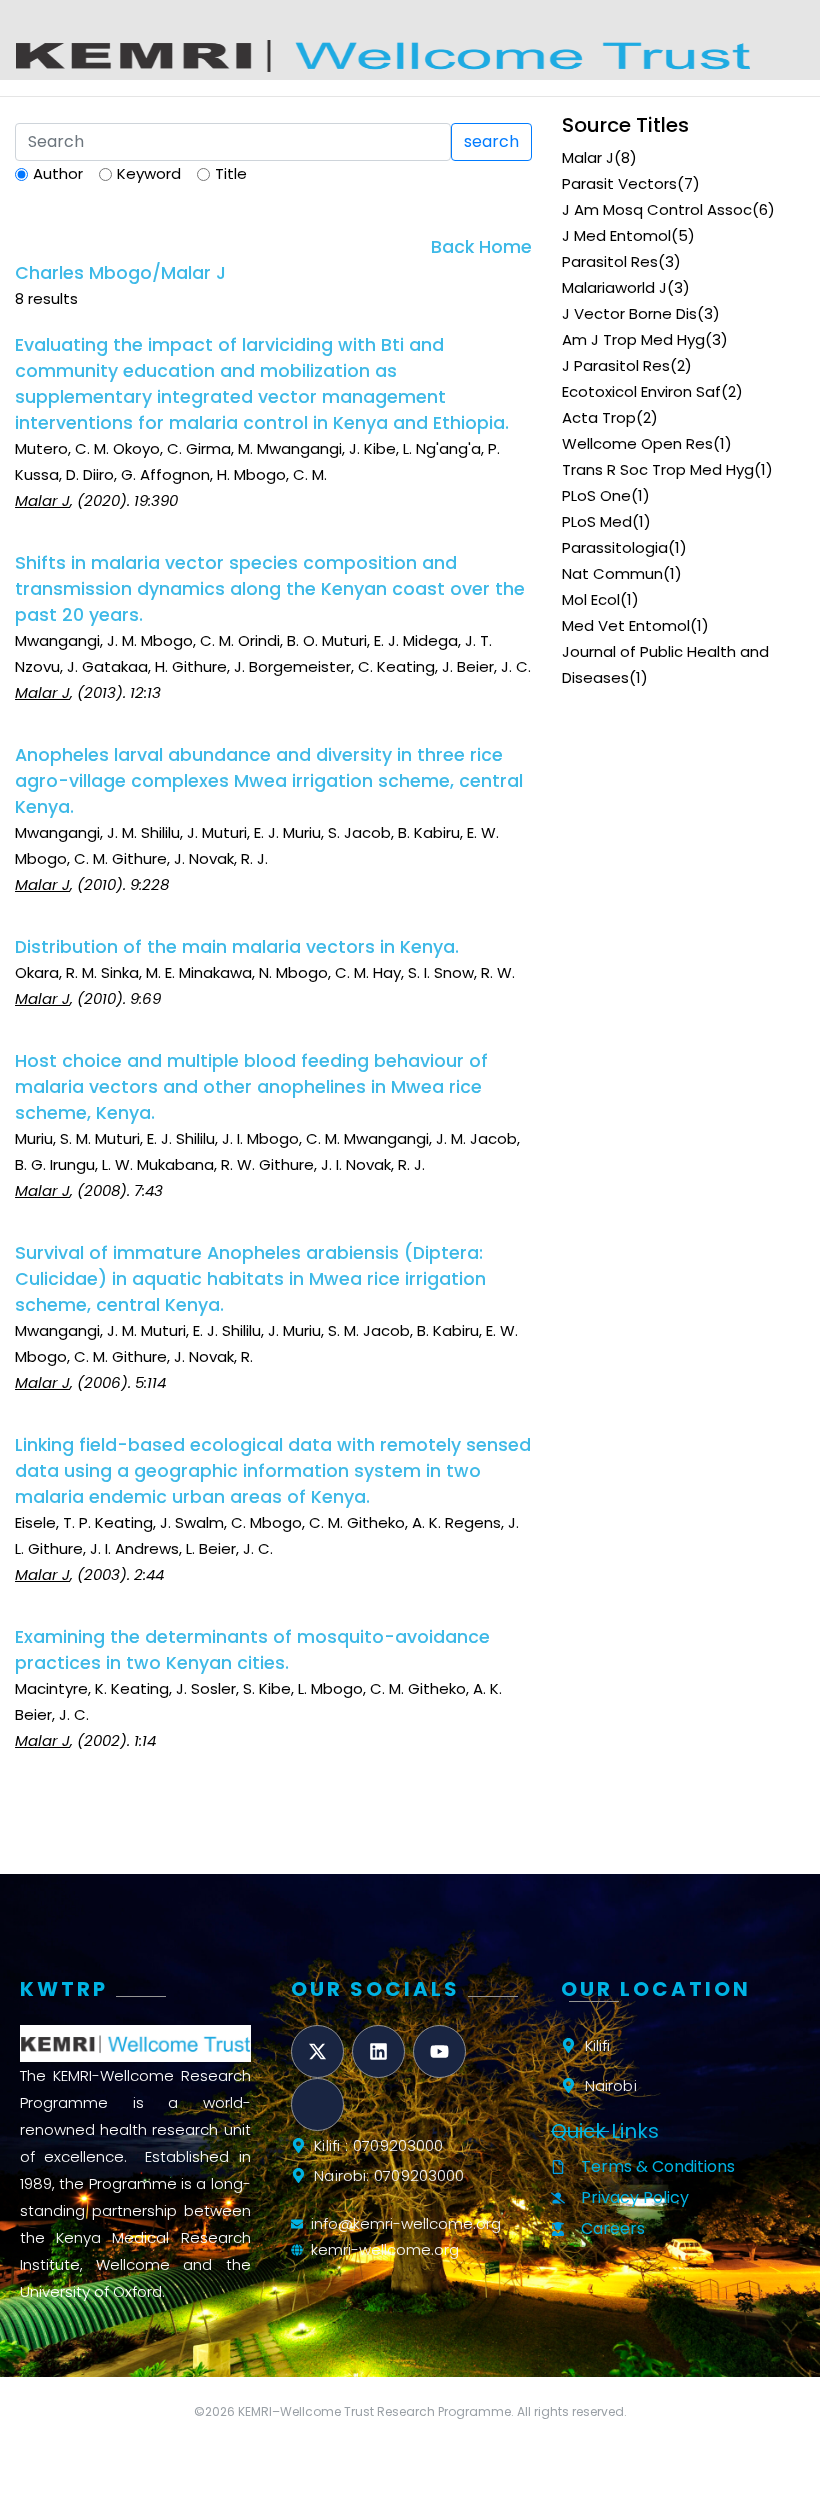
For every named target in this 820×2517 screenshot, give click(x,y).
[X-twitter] (317, 2051)
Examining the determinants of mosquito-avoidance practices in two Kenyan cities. (252, 1650)
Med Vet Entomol (626, 625)
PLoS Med (597, 521)
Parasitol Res (610, 261)
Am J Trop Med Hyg (633, 339)
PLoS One (596, 495)
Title (231, 173)
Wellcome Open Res (637, 443)
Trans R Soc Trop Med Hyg (658, 469)
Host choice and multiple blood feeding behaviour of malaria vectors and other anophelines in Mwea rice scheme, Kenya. (251, 1087)
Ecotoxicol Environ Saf (641, 391)
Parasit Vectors (619, 183)
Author (58, 173)
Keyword (149, 173)
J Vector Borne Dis (629, 313)
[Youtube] (439, 2051)
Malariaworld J (614, 287)
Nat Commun (612, 573)
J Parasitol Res (616, 365)
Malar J (588, 157)
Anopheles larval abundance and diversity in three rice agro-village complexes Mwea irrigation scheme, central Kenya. (269, 781)
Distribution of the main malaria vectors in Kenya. (237, 947)
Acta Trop (599, 417)
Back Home (481, 247)
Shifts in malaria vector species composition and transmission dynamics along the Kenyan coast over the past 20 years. (270, 589)
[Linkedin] (378, 2051)
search (491, 141)
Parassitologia (615, 547)
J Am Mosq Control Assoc (657, 209)
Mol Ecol (591, 599)
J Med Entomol (616, 235)
